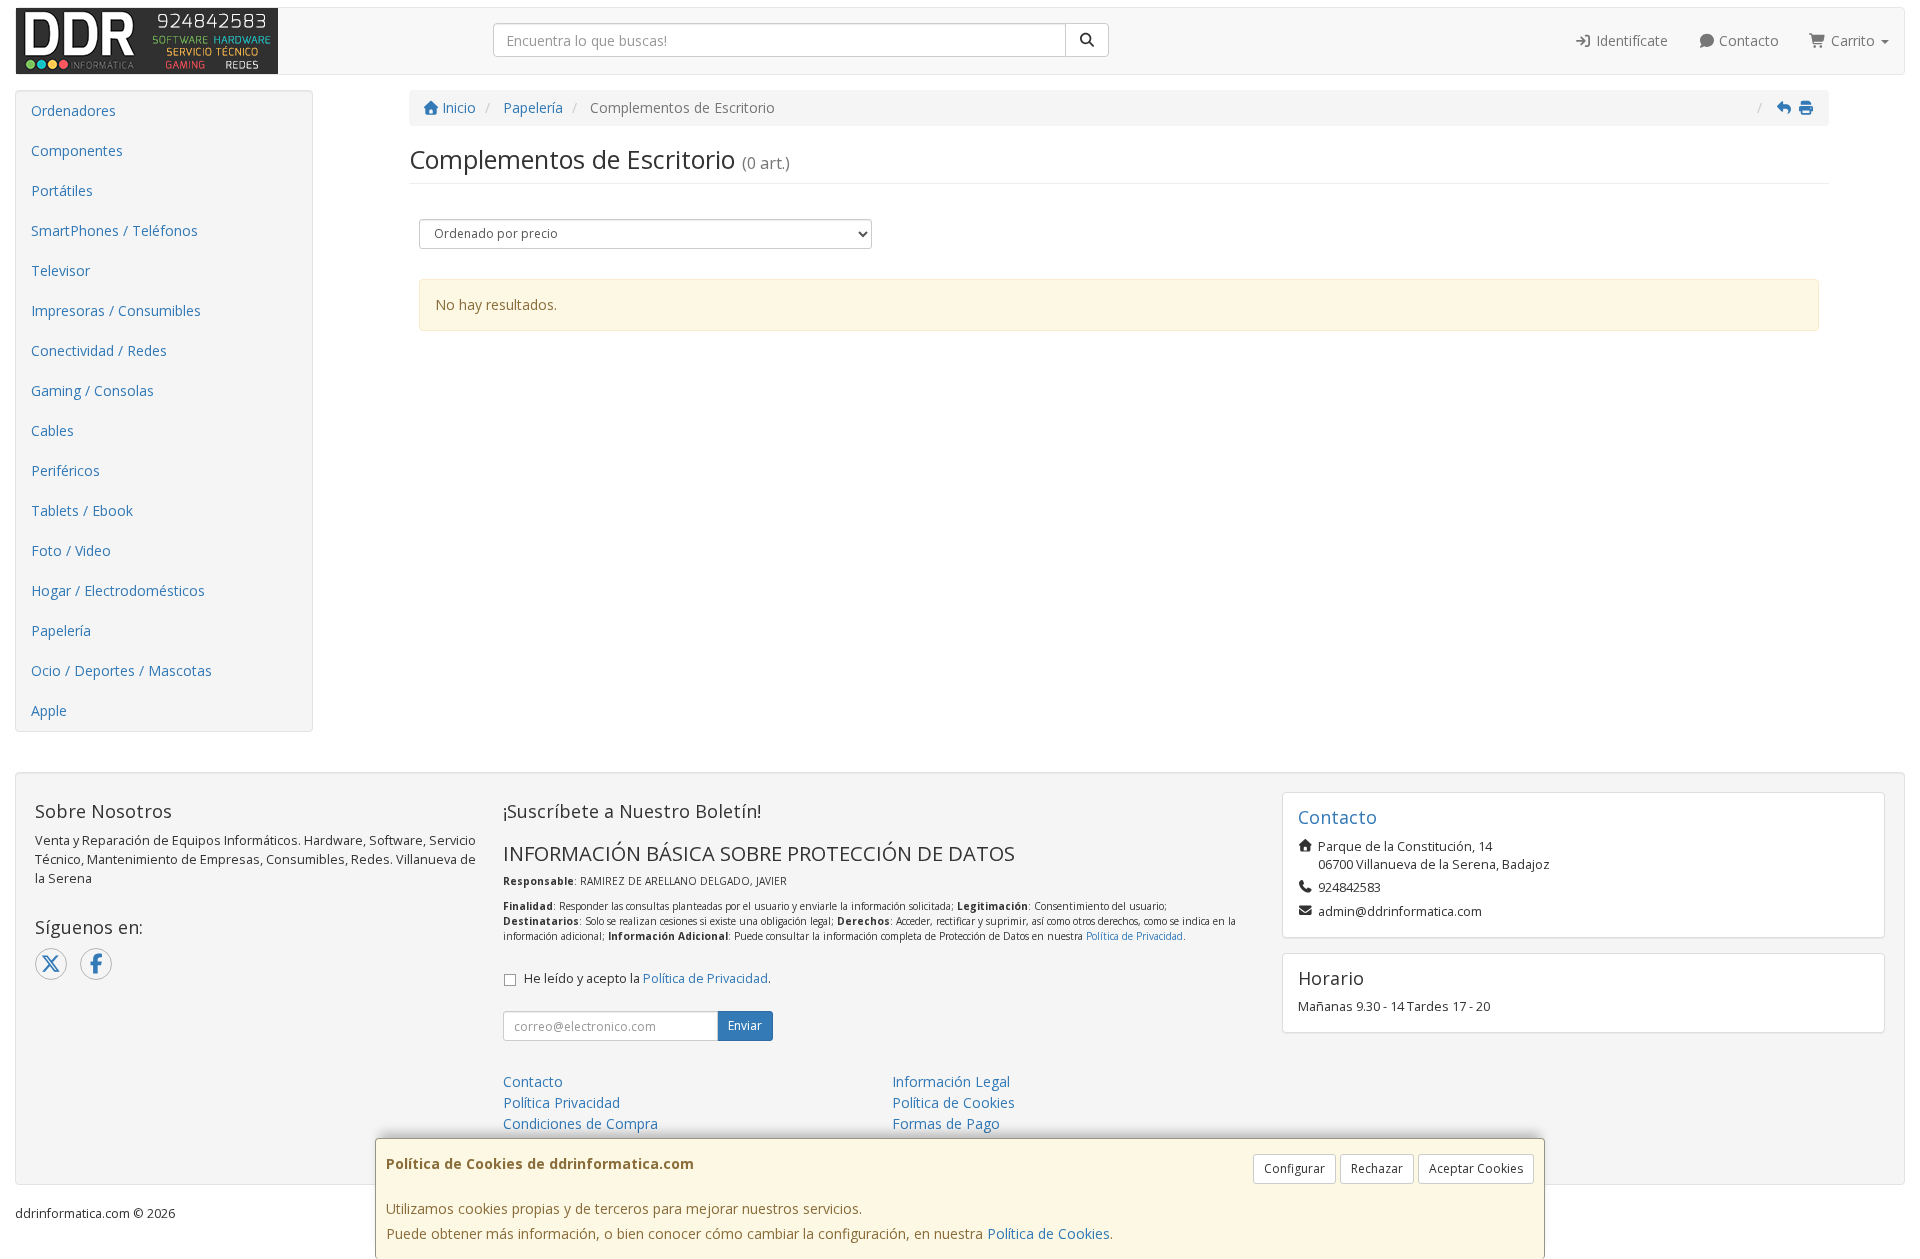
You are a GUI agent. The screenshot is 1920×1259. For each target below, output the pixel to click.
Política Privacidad (561, 1102)
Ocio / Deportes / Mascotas (121, 670)
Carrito (1853, 40)
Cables (52, 430)
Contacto (1747, 40)
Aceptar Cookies (1476, 1168)
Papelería (61, 630)
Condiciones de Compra (580, 1123)
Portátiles (62, 190)
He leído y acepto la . (647, 978)
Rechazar (1377, 1168)
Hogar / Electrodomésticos (118, 590)
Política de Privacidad (1134, 936)
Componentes (77, 150)
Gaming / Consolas (92, 390)
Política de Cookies (1048, 1233)
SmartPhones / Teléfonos (114, 230)
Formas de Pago (946, 1123)
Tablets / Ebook (82, 510)
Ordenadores (73, 110)
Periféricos (65, 470)
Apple (49, 710)
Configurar (1294, 1168)
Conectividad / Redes (99, 350)
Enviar (745, 1025)
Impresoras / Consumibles (116, 310)
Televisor (60, 270)
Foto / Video (71, 550)
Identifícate (1630, 40)
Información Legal (951, 1081)
